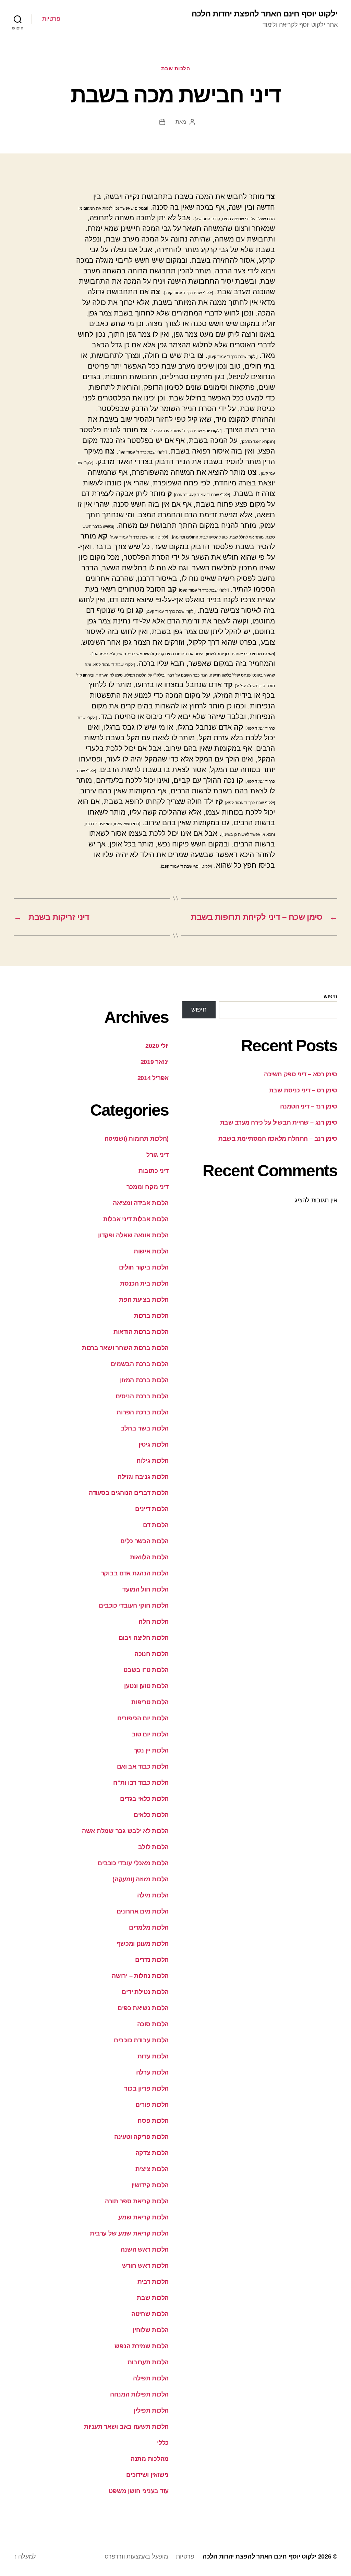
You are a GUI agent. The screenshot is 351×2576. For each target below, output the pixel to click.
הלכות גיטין (154, 1445)
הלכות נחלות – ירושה (140, 1976)
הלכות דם (156, 1525)
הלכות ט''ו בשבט (146, 1670)
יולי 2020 (157, 1046)
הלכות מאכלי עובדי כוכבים (133, 1863)
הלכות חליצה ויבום (144, 1638)
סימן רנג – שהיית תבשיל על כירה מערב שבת (279, 1123)
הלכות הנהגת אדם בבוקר (135, 1573)
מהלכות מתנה (150, 2459)
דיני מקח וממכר (148, 1187)
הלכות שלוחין (151, 2330)
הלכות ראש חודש (145, 2266)
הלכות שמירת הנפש (142, 2346)
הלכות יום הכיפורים (143, 1718)
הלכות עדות (153, 2056)
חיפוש (330, 996)
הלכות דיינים (152, 1509)
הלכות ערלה (152, 2072)
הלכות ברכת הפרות (143, 1412)
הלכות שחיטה (150, 2314)
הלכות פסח (153, 2121)
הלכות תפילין (151, 2411)
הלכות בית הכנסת (144, 1284)
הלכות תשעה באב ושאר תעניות (126, 2427)
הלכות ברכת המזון (144, 1380)
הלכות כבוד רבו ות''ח (141, 1783)
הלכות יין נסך (151, 1750)
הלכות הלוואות (149, 1557)
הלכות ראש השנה (145, 2250)
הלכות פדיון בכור (146, 2089)
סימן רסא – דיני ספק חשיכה (301, 1074)
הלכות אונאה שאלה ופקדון (133, 1235)
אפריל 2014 (153, 1078)
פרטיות (51, 19)
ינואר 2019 (155, 1062)
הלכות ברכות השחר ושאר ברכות (125, 1348)
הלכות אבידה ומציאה (141, 1203)
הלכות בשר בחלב (145, 1428)
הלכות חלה (154, 1622)
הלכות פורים (152, 2105)
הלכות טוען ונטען (146, 1686)
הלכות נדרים (152, 1960)
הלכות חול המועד (146, 1589)
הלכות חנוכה (152, 1654)
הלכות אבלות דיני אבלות (136, 1219)
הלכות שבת (176, 68)
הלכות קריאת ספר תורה (137, 2201)
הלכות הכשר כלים (144, 1541)
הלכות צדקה (152, 2153)
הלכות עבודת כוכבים (141, 2040)
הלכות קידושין (150, 2185)
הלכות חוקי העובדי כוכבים (134, 1606)
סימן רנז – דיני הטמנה (309, 1106)
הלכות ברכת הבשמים (140, 1364)
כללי (163, 2443)
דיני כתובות (154, 1171)
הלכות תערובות (148, 2362)
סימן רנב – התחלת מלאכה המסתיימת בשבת (278, 1139)
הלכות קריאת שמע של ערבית (129, 2233)
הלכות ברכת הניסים (142, 1396)
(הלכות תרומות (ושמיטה (137, 1139)
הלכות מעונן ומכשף (143, 1944)
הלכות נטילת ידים (145, 1992)
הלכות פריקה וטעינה (141, 2137)
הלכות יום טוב (150, 1734)
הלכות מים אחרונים (143, 1911)
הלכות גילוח (153, 1461)
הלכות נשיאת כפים (143, 2008)
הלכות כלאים (151, 1815)
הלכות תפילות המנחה (139, 2394)
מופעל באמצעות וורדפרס (136, 2556)
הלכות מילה (153, 1895)
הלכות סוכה (153, 2024)
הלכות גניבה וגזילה (143, 1477)
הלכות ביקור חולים (144, 1267)
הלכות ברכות (151, 1316)
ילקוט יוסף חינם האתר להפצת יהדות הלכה (264, 14)
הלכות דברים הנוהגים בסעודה (129, 1493)
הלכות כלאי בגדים (144, 1799)
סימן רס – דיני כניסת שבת (303, 1090)
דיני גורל (158, 1155)
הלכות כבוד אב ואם (143, 1767)
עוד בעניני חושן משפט (139, 2491)
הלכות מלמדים (149, 1928)
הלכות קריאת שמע (143, 2217)
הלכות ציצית (152, 2169)
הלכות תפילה (151, 2378)
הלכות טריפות (150, 1702)
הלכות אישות (151, 1251)
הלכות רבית (153, 2282)
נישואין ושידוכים (147, 2475)
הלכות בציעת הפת (144, 1300)
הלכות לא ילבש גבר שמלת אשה (125, 1831)
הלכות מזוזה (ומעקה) (141, 1879)
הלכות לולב (153, 1847)
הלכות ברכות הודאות (141, 1332)
